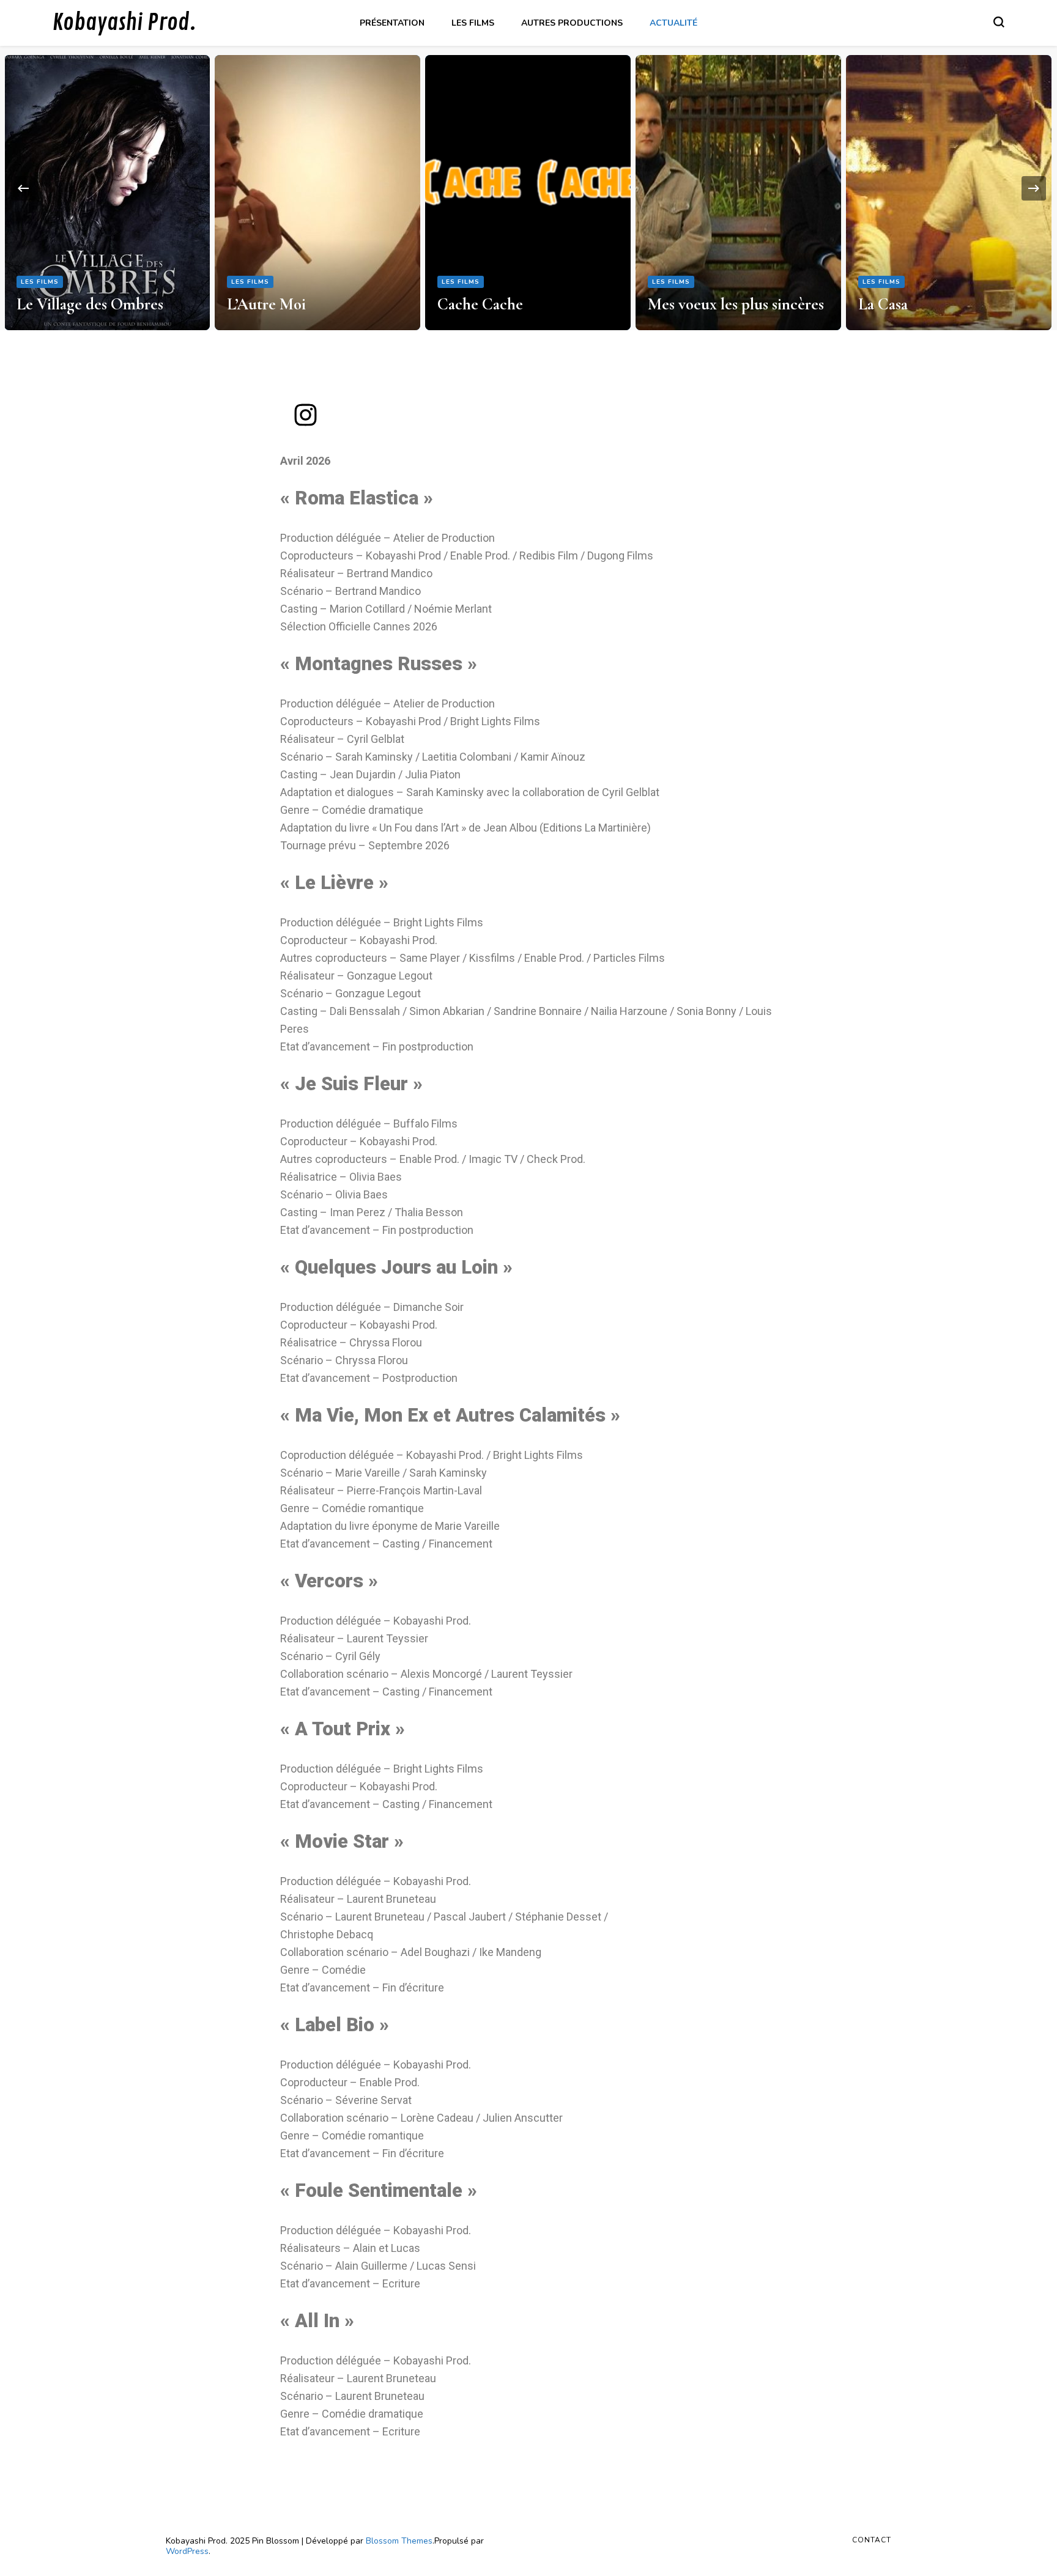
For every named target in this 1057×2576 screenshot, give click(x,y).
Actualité (673, 23)
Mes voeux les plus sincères (736, 304)
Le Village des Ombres (90, 304)
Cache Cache (480, 304)
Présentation (392, 23)
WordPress (187, 2551)
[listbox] (528, 188)
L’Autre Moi (266, 304)
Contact (872, 2540)
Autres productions (572, 23)
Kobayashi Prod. (124, 23)
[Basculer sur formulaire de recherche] (999, 22)
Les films (473, 23)
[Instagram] (305, 415)
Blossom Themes (399, 2541)
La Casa (883, 304)
